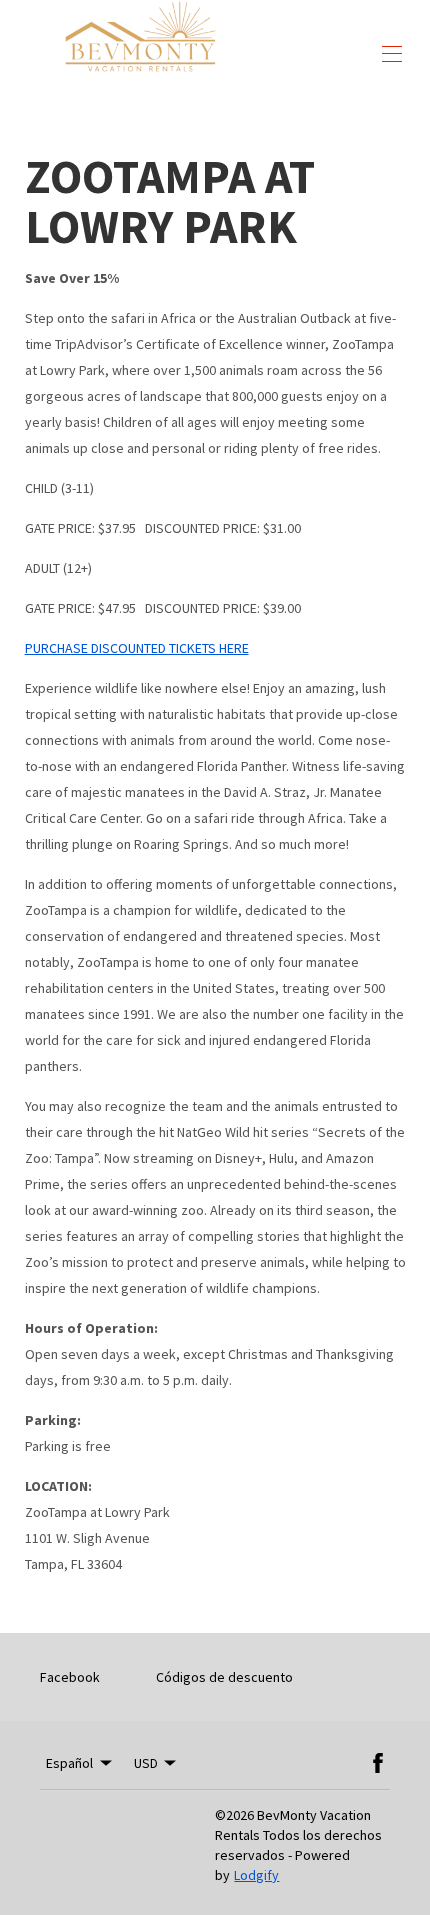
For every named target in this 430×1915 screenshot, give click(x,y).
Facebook (70, 1677)
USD (146, 1763)
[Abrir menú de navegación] (392, 54)
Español (69, 1763)
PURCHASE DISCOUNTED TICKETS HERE (137, 648)
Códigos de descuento (224, 1677)
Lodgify (256, 1875)
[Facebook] (378, 1763)
